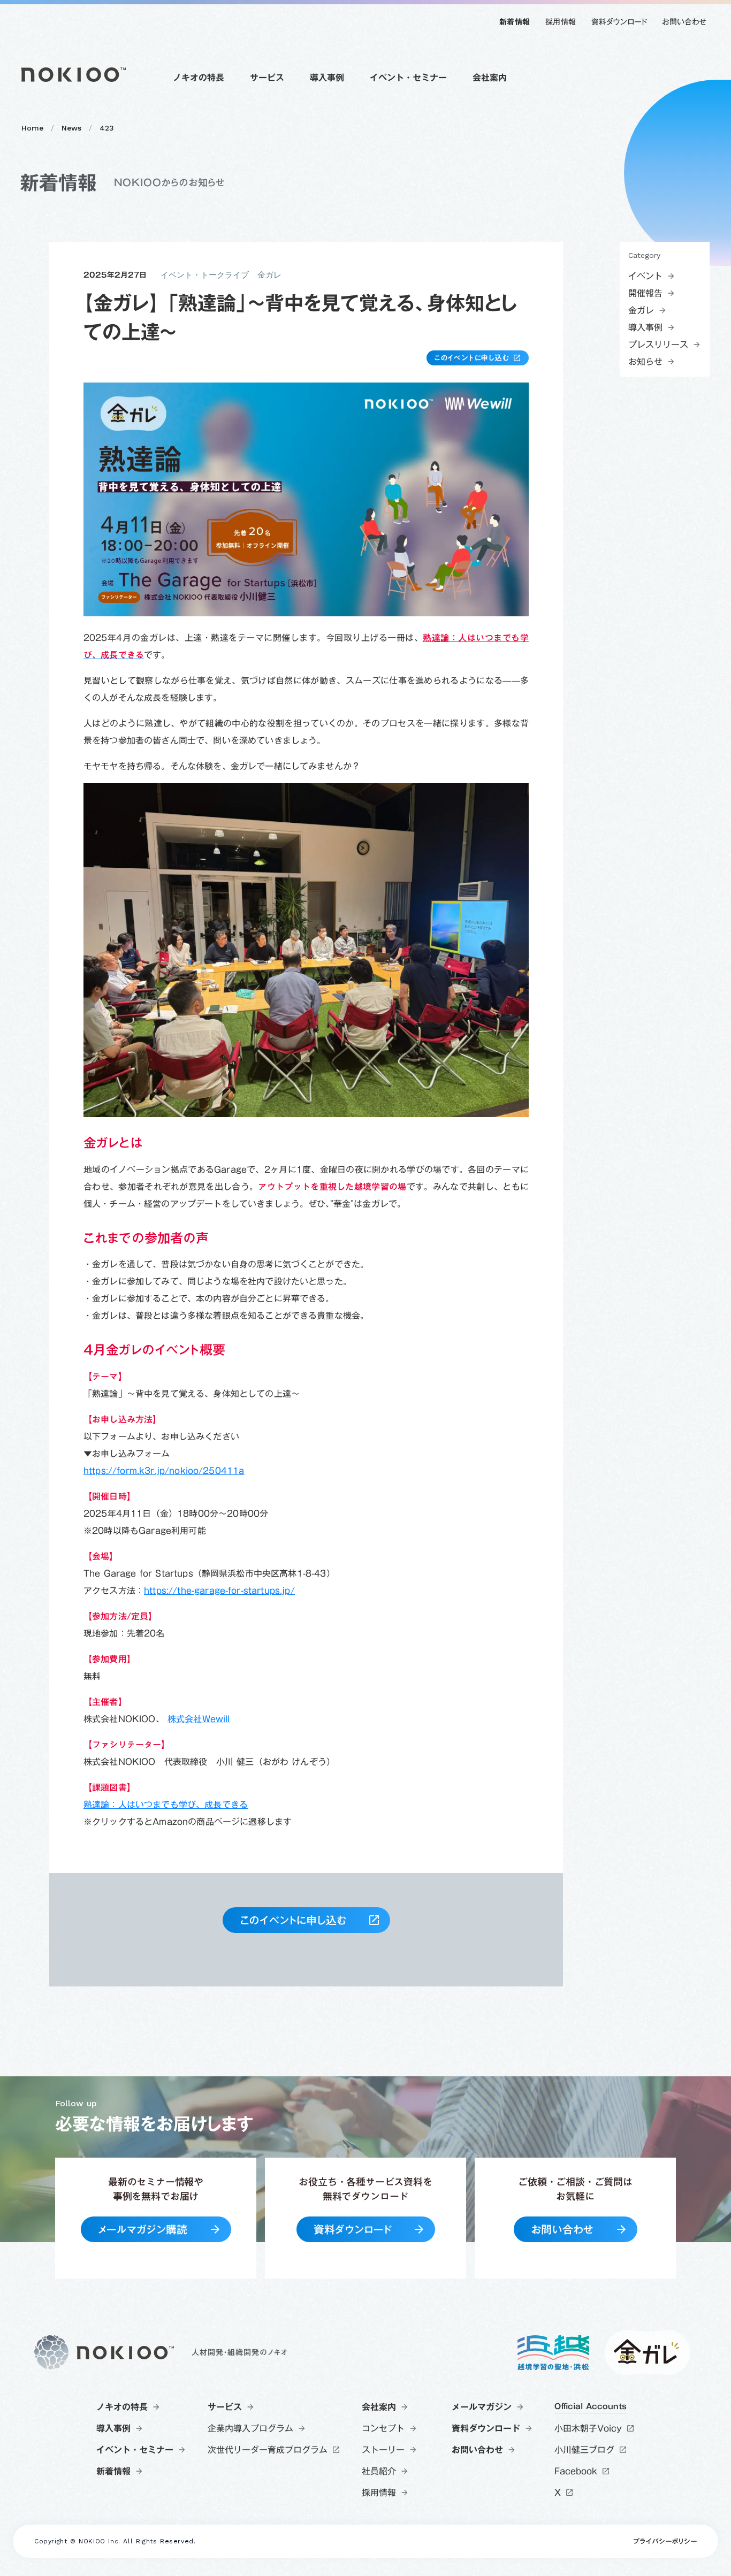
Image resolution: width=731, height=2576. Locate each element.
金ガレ (269, 275)
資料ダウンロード (619, 22)
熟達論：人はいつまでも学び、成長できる (166, 1805)
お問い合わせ (684, 22)
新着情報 (515, 22)
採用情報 (561, 22)
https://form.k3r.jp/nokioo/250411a (164, 1471)
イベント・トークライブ (205, 275)
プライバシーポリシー (665, 2542)
